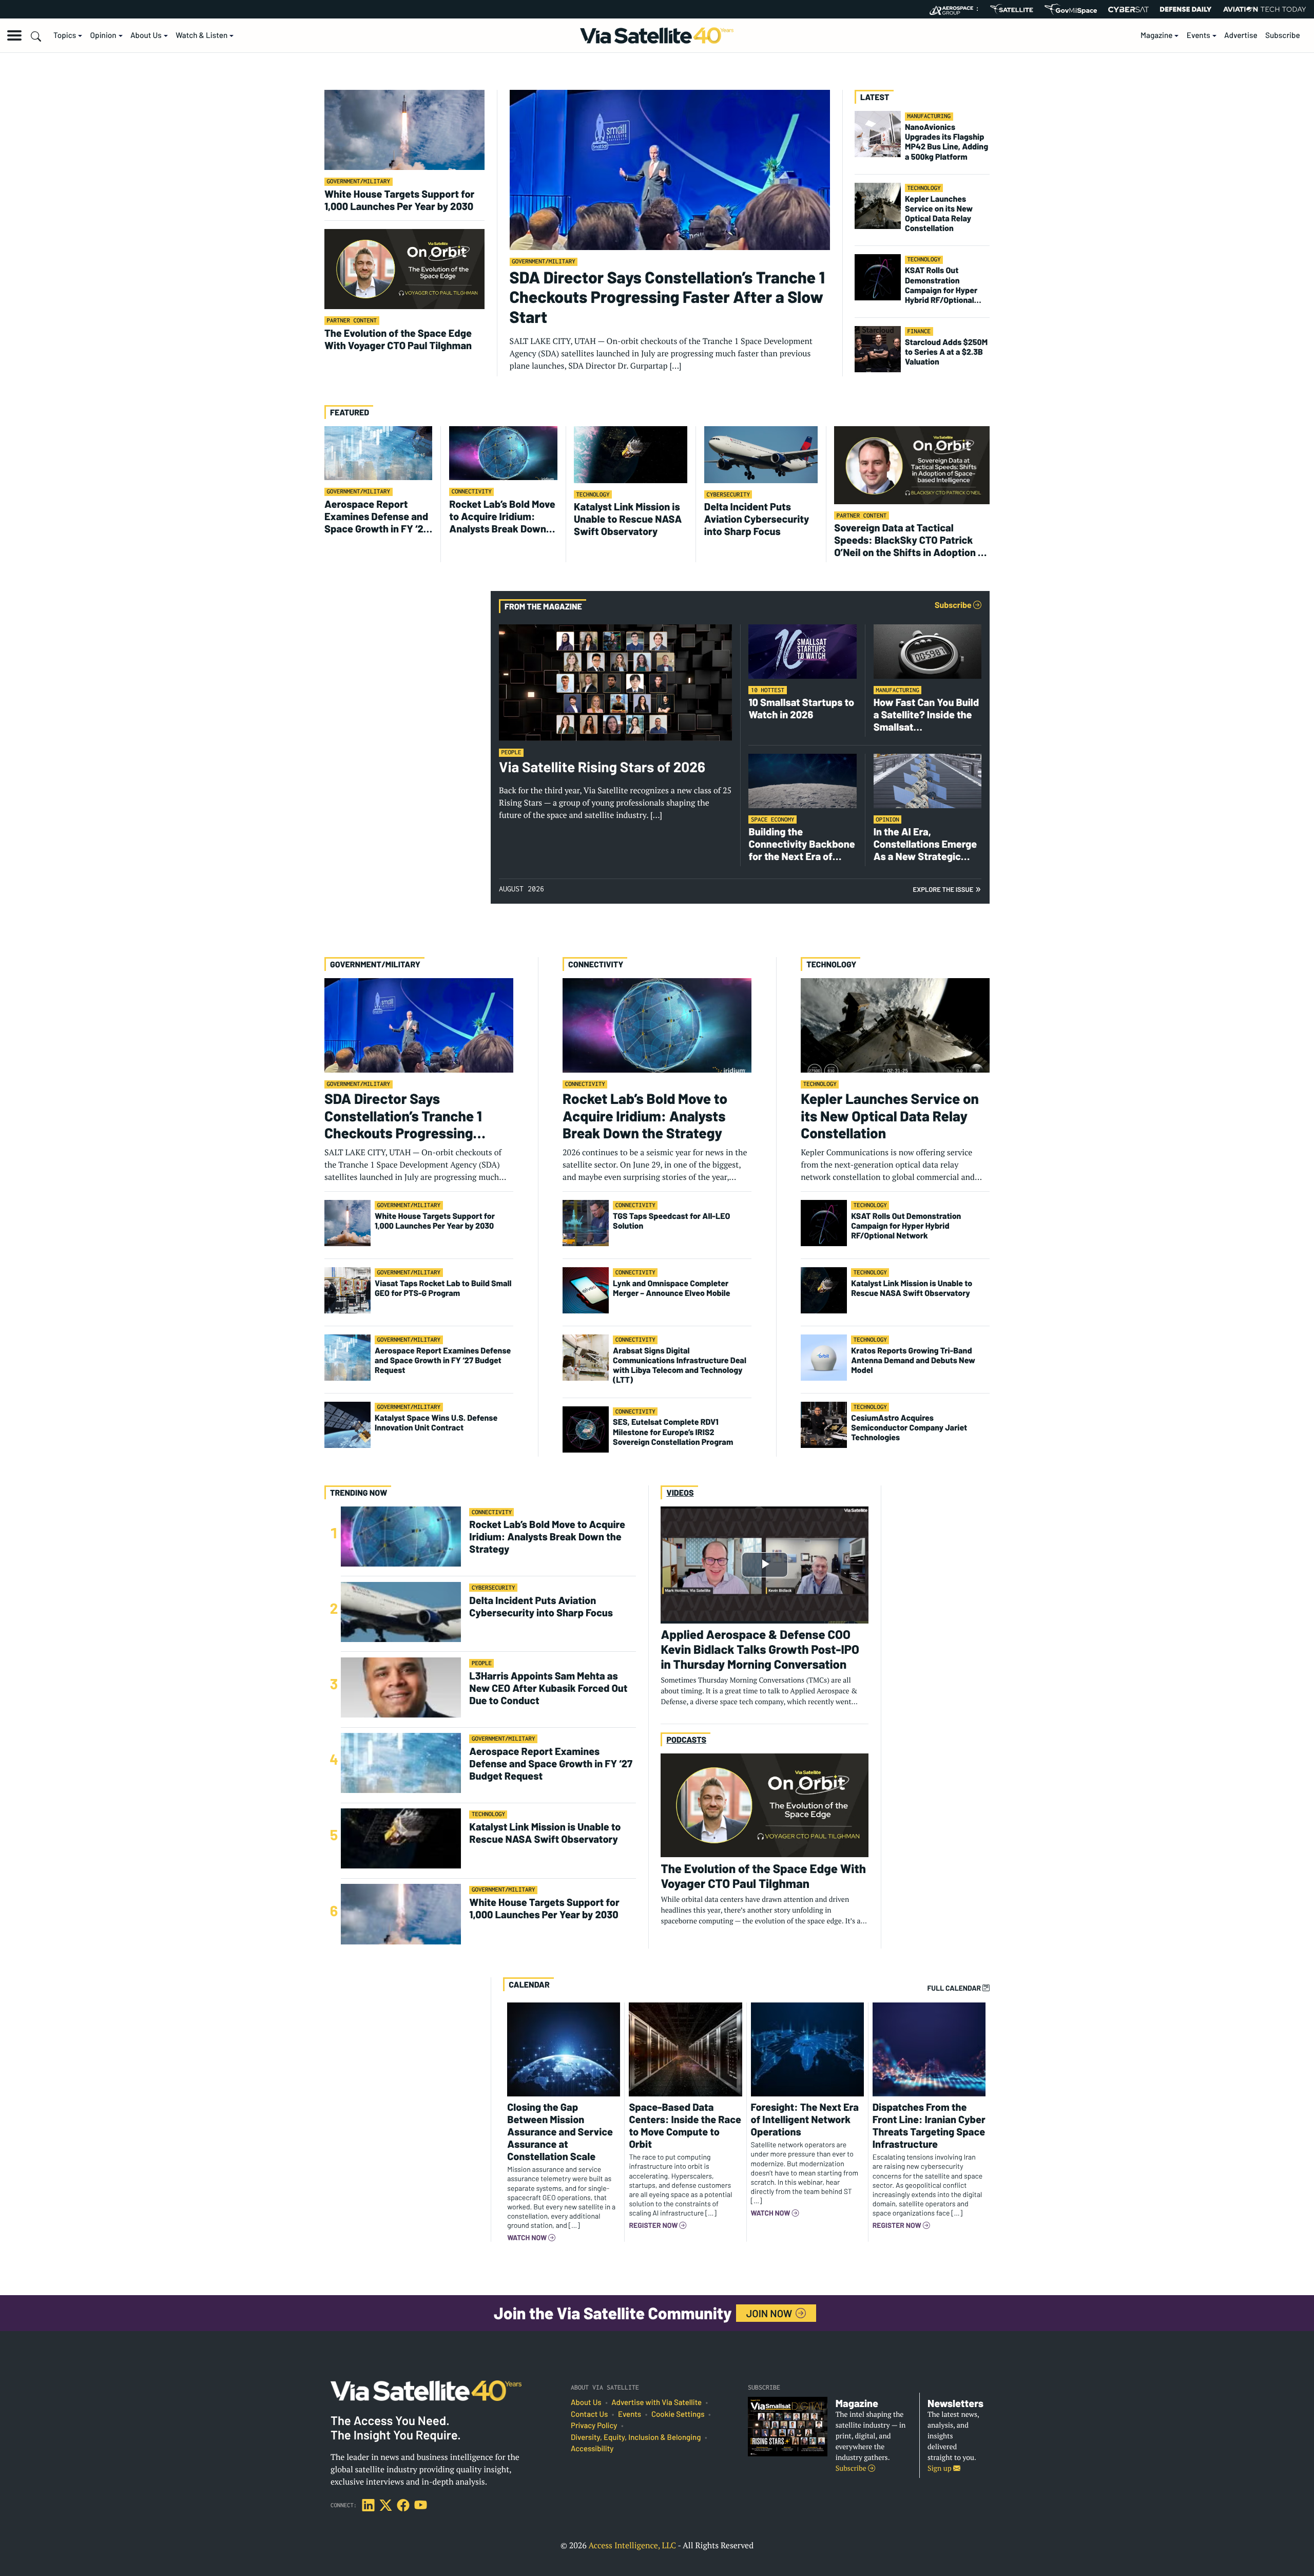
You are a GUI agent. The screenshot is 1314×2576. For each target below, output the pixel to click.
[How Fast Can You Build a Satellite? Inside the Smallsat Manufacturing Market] (927, 651)
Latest (875, 97)
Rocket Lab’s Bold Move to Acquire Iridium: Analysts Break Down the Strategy (502, 516)
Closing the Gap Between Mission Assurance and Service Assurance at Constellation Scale (560, 2131)
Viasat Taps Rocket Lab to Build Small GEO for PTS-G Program (443, 1288)
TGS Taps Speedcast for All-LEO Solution (671, 1221)
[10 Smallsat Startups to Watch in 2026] (802, 651)
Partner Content (352, 321)
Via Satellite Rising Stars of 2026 (602, 767)
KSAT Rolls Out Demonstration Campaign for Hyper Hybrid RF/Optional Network (941, 285)
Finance (919, 331)
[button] (14, 35)
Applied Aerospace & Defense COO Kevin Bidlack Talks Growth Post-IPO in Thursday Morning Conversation (760, 1649)
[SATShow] (1011, 9)
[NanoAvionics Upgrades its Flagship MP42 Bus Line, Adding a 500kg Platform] (878, 133)
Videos (680, 1493)
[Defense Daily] (1186, 9)
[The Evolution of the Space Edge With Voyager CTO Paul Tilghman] (404, 268)
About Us (146, 35)
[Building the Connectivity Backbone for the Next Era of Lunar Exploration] (802, 780)
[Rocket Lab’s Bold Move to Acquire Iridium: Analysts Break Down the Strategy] (503, 452)
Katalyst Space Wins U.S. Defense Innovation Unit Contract (436, 1423)
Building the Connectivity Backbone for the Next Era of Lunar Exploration (801, 844)
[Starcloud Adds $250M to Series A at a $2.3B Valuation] (878, 348)
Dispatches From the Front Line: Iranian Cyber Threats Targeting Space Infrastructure (929, 2125)
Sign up (940, 2468)
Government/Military (359, 182)
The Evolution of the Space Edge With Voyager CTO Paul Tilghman (398, 339)
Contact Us (589, 2414)
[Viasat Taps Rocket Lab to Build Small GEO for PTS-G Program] (347, 1289)
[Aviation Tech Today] (1265, 9)
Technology (924, 188)
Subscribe (1283, 35)
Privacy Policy (594, 2426)
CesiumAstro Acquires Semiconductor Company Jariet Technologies (909, 1428)
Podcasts (686, 1740)
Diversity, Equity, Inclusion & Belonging (636, 2437)
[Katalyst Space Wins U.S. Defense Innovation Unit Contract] (347, 1424)
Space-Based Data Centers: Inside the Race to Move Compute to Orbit (685, 2125)
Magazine (1157, 35)
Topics (65, 35)
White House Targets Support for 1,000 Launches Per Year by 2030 (399, 200)
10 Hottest (768, 690)
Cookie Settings (678, 2414)
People (511, 752)
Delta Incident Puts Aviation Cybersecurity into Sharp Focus (757, 519)
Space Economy (773, 820)
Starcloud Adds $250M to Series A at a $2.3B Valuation (946, 352)
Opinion (103, 35)
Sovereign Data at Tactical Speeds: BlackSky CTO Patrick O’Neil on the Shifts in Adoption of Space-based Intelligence (911, 540)
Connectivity (472, 492)
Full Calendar (955, 1988)
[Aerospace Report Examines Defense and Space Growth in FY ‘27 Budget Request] (378, 452)
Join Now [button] (770, 2313)
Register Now (654, 2225)
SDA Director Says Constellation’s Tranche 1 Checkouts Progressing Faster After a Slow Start (667, 297)
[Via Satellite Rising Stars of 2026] (615, 682)
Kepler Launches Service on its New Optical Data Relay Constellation (939, 214)
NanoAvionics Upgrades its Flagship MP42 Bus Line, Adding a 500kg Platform (946, 142)
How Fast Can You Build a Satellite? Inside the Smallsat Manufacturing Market (926, 714)
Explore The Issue (947, 890)
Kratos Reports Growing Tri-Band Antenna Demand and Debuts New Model (913, 1360)
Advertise (1241, 35)
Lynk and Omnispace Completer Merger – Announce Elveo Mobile (672, 1288)
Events (1199, 35)
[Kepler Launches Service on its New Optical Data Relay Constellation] (878, 205)
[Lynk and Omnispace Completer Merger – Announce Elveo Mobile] (586, 1289)
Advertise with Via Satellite (656, 2402)
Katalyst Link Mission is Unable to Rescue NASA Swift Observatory (628, 519)
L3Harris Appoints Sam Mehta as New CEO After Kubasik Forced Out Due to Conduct (548, 1688)
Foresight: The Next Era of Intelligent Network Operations (805, 2119)
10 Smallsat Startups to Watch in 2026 (801, 708)
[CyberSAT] (1128, 9)
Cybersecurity (728, 495)
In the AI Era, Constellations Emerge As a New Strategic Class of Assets (925, 844)
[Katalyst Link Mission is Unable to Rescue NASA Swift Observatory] (631, 453)
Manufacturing (929, 116)
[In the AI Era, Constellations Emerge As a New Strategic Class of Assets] (927, 780)
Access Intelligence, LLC (632, 2545)
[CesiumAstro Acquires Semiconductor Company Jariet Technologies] (824, 1424)
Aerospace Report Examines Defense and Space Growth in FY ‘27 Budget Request (376, 516)
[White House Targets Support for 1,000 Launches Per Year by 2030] (404, 129)
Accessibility (592, 2449)
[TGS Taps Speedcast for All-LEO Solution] (586, 1222)
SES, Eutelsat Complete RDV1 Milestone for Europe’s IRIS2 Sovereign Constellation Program (673, 1432)
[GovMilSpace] (1071, 9)
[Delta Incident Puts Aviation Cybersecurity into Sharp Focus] (761, 453)
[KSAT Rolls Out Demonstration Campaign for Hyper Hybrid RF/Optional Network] (878, 276)
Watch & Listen (201, 35)
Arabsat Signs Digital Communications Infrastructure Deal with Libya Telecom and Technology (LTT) (680, 1366)
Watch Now (528, 2238)
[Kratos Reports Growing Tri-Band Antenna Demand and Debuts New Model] (824, 1357)
